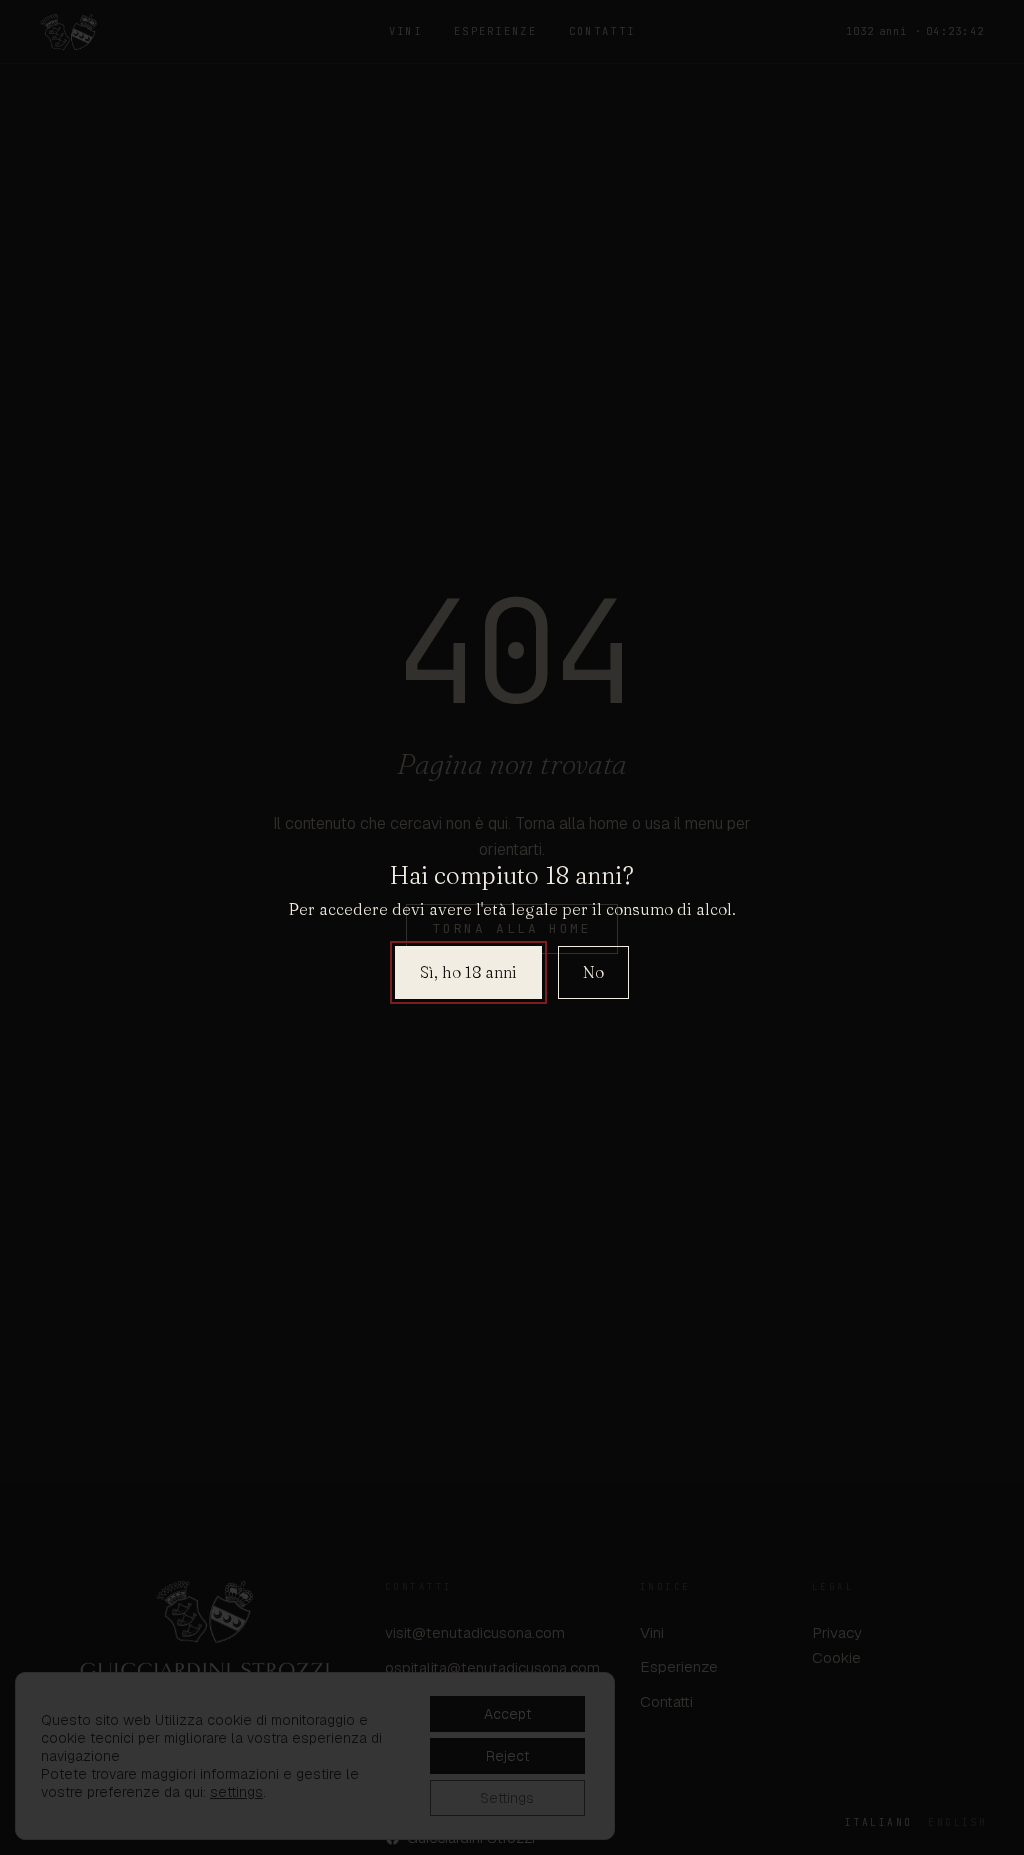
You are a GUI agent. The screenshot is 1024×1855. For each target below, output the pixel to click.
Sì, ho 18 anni (468, 972)
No (593, 972)
